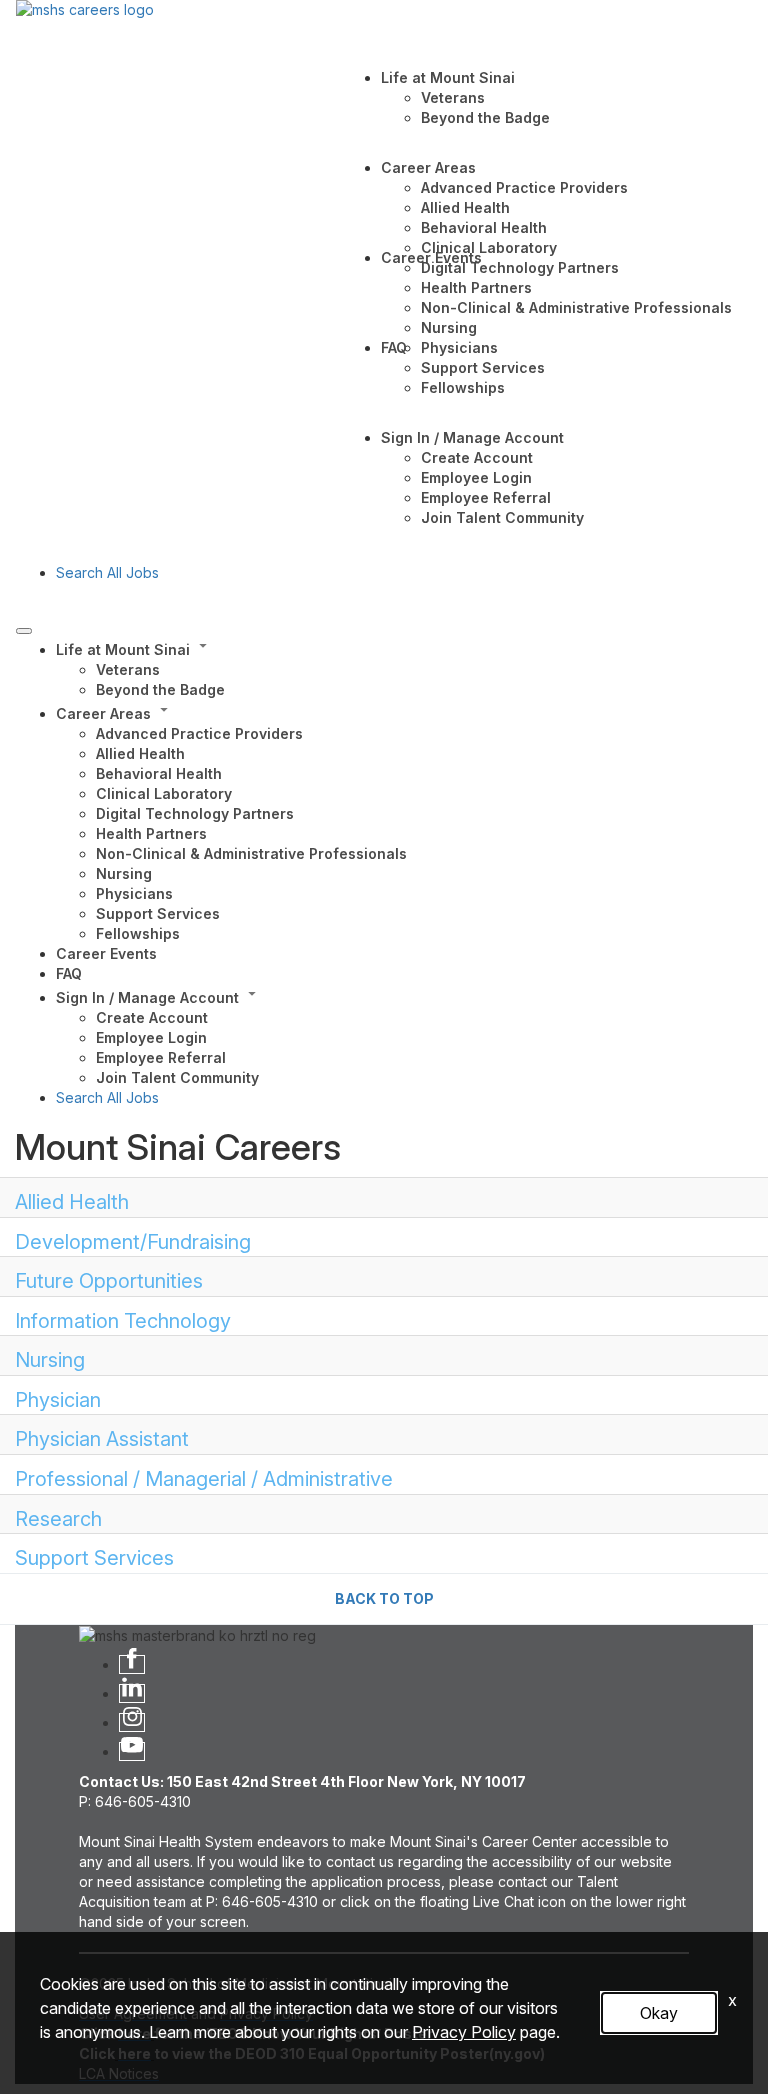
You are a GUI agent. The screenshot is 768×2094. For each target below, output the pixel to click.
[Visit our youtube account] (132, 1751)
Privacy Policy (464, 2032)
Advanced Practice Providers (524, 187)
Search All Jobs (107, 572)
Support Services (483, 367)
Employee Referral (486, 497)
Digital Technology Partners (520, 267)
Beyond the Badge (485, 117)
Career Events (431, 257)
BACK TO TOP (384, 1598)
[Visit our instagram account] (132, 1722)
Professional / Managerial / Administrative (204, 1479)
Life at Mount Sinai (448, 77)
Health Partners (476, 287)
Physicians (459, 347)
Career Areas (428, 167)
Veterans (453, 97)
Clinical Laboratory (489, 247)
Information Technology (123, 1321)
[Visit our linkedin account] (132, 1693)
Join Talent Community (502, 517)
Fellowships (463, 387)
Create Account (477, 457)
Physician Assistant (102, 1439)
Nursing (449, 327)
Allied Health (465, 207)
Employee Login (476, 477)
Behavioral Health (484, 227)
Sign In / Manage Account (472, 437)
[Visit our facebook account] (132, 1664)
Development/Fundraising (133, 1242)
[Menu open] (24, 631)
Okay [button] (659, 2013)
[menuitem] (404, 668)
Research (58, 1519)
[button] (404, 648)
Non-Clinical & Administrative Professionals (576, 307)
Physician (58, 1400)
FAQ (394, 347)
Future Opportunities (109, 1281)
